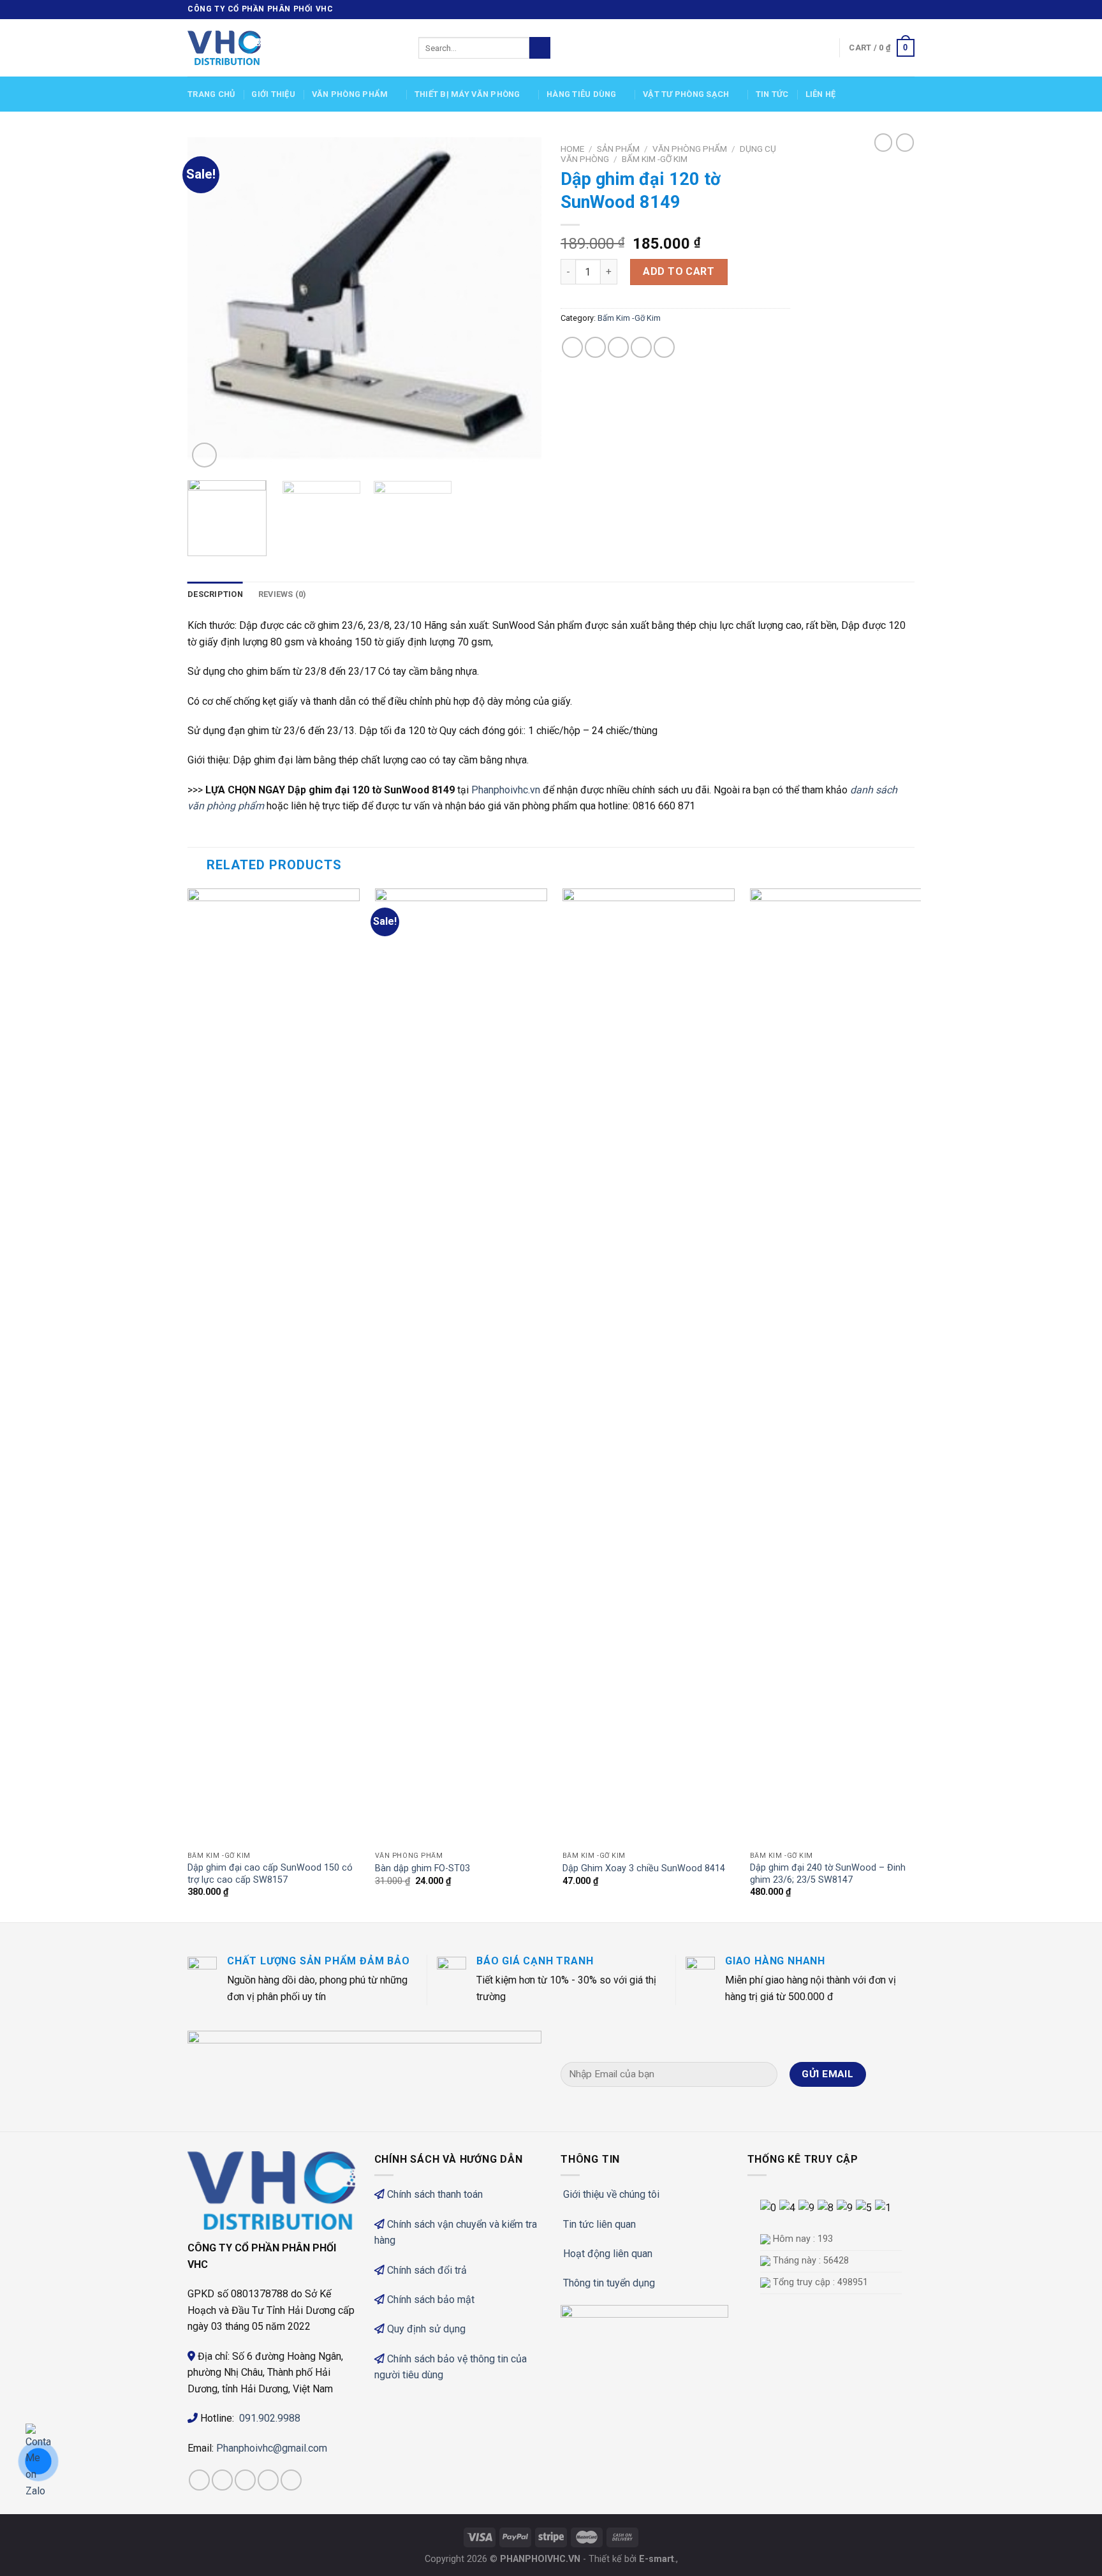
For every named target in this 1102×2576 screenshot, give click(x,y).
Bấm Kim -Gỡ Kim (655, 159)
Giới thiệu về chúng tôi (611, 2194)
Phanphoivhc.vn (506, 790)
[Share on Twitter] (595, 347)
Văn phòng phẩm (350, 94)
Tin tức (772, 94)
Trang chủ (211, 94)
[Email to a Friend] (618, 347)
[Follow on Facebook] (872, 10)
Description (215, 594)
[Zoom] (204, 455)
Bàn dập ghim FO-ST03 (422, 1868)
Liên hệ (821, 94)
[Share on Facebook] (572, 347)
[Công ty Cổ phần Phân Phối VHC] (293, 48)
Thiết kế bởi (631, 2559)
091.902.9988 (270, 2418)
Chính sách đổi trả (427, 2270)
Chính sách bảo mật (431, 2300)
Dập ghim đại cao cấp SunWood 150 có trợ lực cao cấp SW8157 (270, 1874)
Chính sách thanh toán (435, 2194)
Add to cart (679, 271)
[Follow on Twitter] (896, 10)
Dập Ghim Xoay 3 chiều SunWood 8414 (644, 1868)
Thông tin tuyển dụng (609, 2283)
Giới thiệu (273, 94)
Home (572, 149)
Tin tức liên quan (599, 2224)
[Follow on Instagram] (884, 10)
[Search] (540, 48)
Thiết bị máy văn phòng (467, 94)
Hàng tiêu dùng (582, 94)
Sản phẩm (618, 149)
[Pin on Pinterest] (641, 347)
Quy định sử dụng (426, 2329)
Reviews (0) (283, 594)
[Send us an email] (908, 10)
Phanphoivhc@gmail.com (273, 2448)
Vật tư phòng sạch (686, 94)
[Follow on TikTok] (245, 2480)
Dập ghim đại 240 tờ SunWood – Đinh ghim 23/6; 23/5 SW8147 (828, 1874)
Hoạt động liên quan (608, 2254)
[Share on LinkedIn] (664, 347)
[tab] (215, 594)
